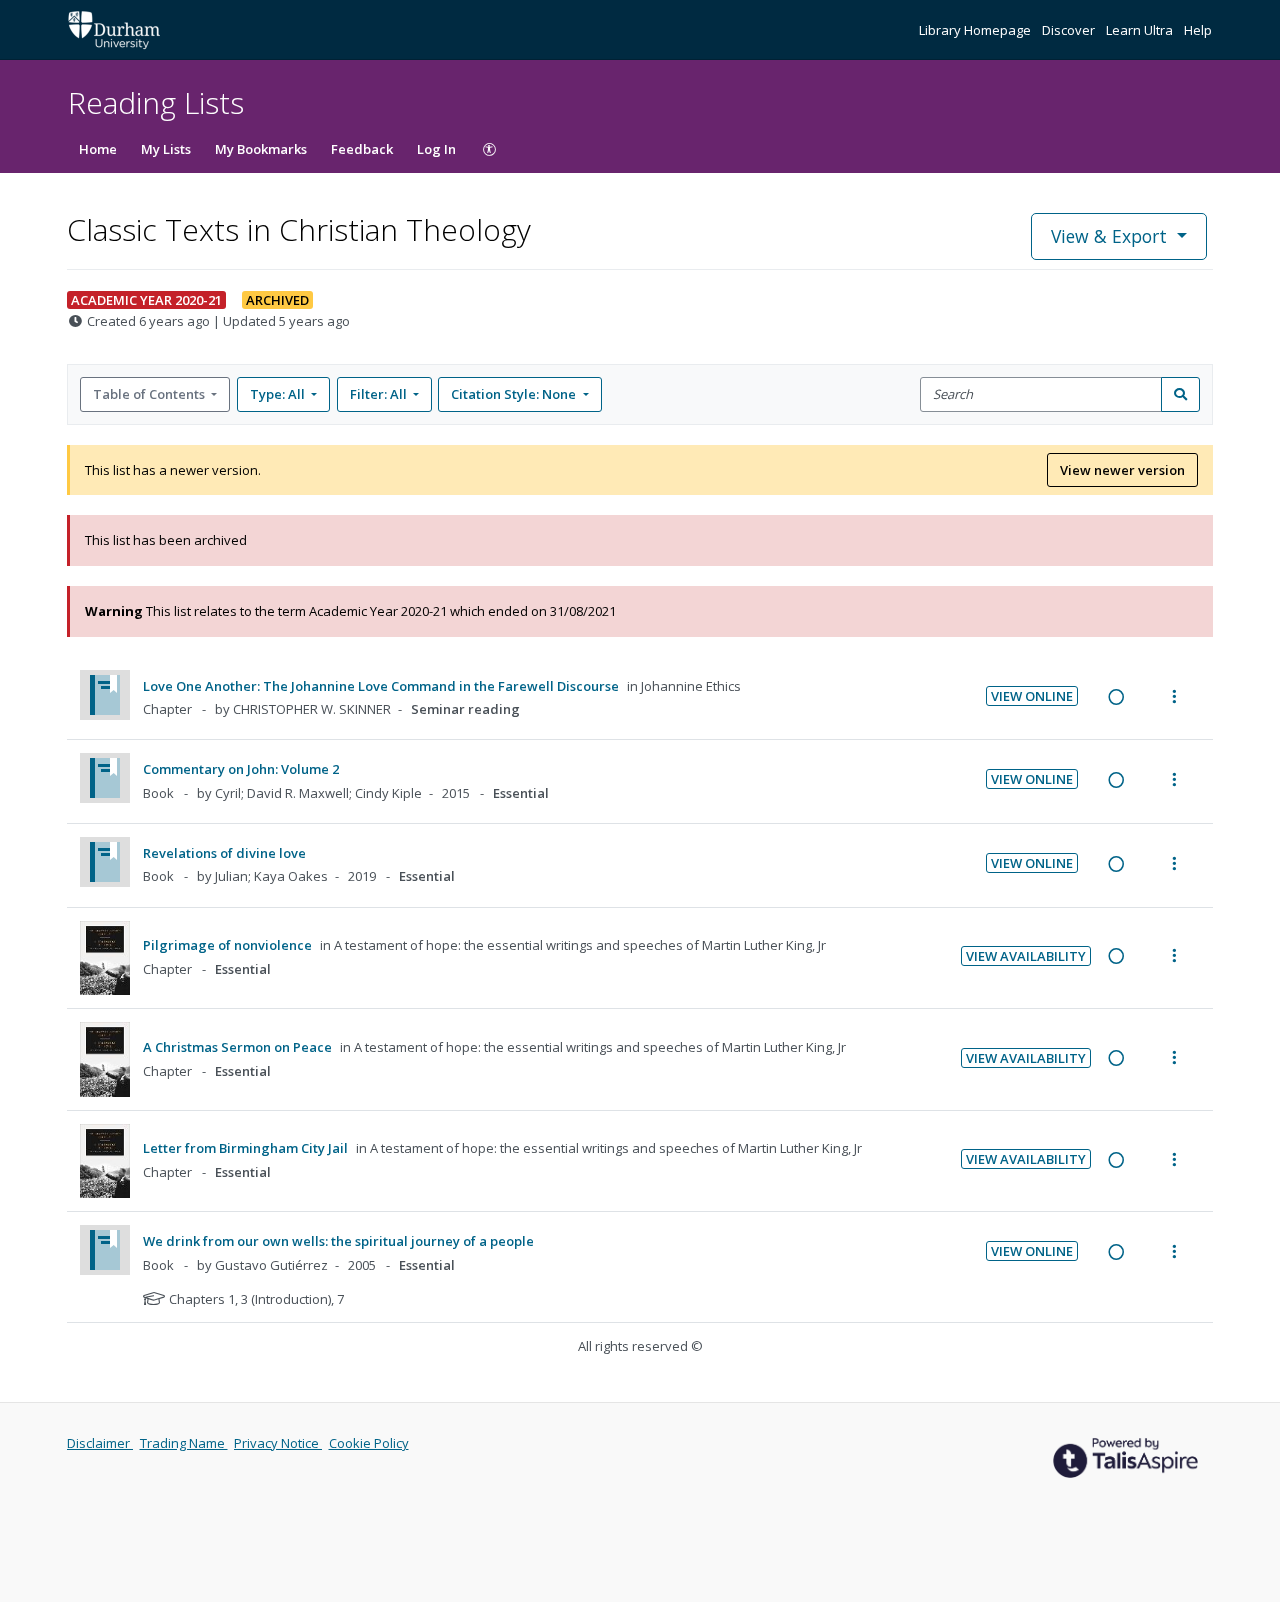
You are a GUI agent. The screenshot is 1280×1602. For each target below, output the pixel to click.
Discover (1070, 30)
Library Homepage (976, 30)
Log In (436, 149)
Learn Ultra (1141, 30)
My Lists (166, 149)
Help (1198, 30)
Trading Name (184, 1443)
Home (98, 149)
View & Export (1109, 236)
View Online (1032, 696)
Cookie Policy (369, 1443)
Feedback (362, 149)
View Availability (1026, 956)
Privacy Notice (278, 1443)
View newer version (1122, 470)
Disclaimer (100, 1443)
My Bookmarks (261, 149)
